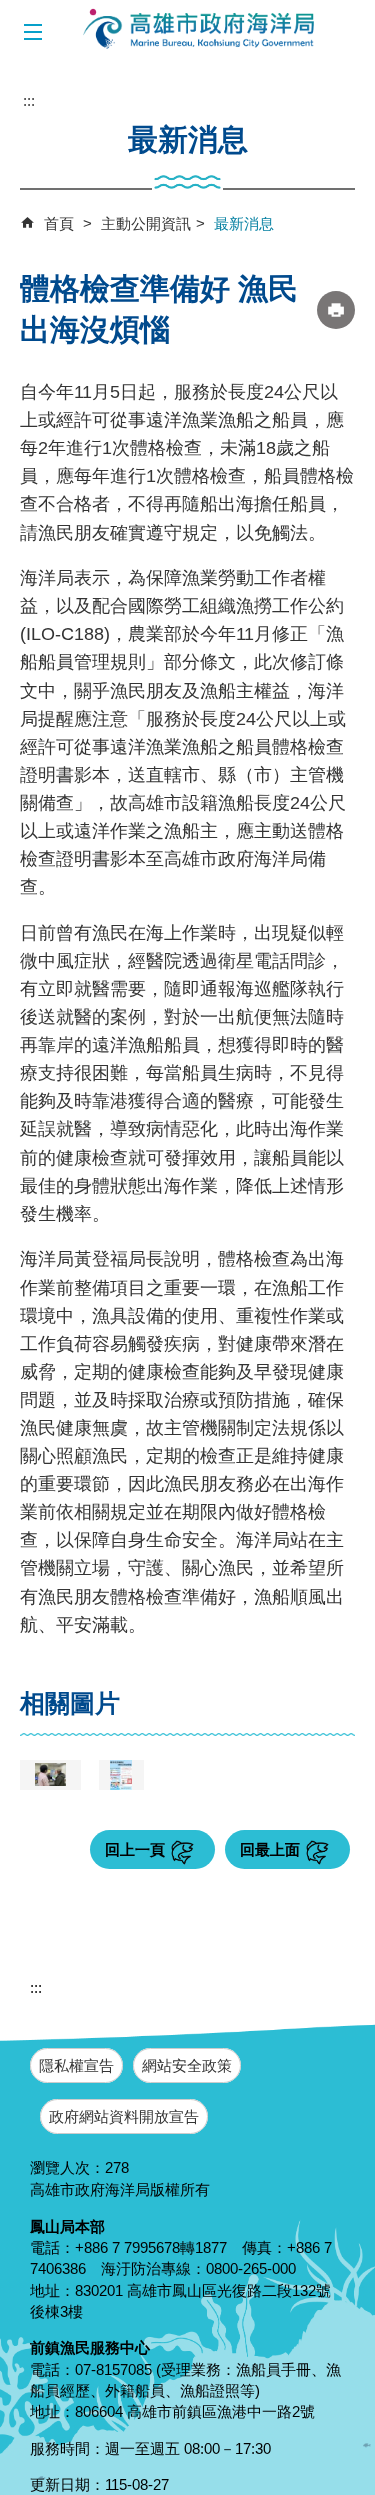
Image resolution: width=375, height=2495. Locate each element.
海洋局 (200, 30)
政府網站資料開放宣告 (124, 2116)
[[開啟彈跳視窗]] (50, 1775)
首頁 (59, 223)
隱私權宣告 (76, 2065)
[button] (32, 32)
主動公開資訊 (146, 223)
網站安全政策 (187, 2065)
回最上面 (270, 1849)
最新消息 (244, 223)
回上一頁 (135, 1849)
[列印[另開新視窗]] (336, 310)
